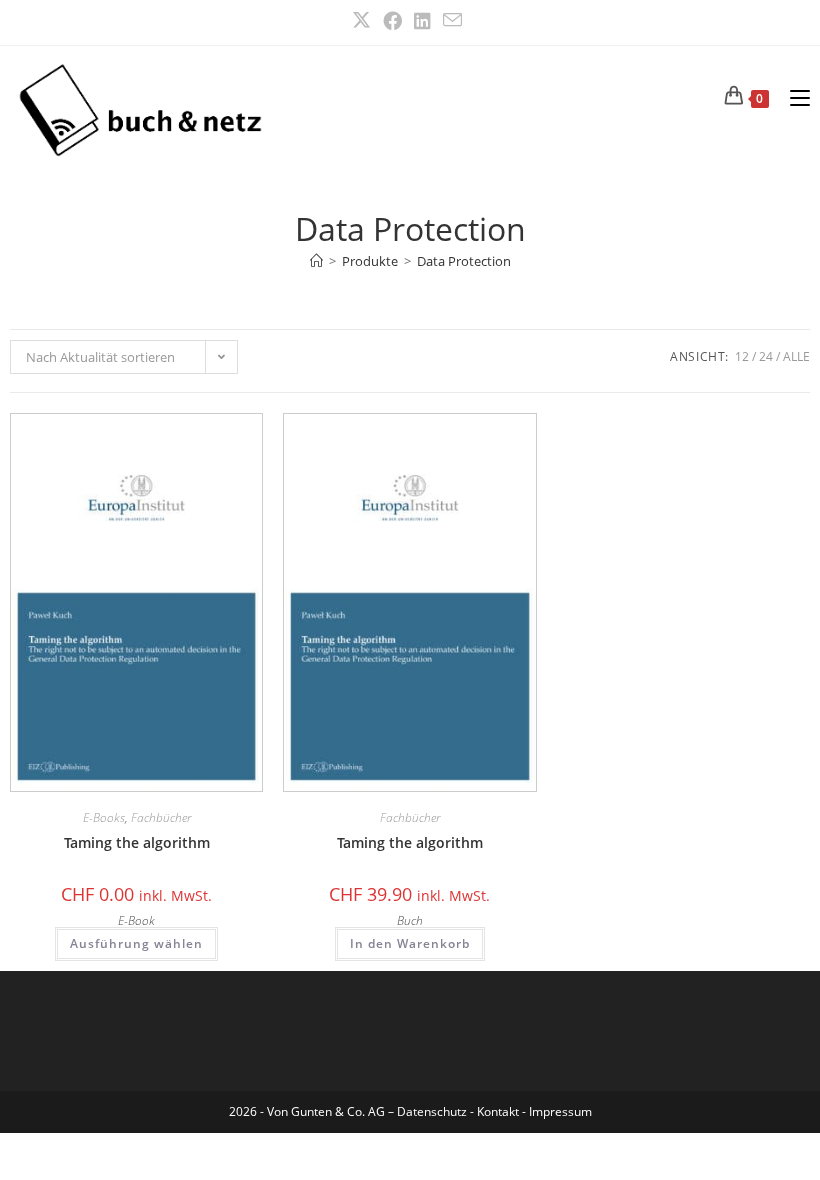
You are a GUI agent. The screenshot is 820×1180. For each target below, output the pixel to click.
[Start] (316, 261)
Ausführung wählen (136, 943)
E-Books (104, 817)
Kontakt (498, 1111)
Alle (796, 356)
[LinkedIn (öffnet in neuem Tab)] (422, 20)
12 (742, 356)
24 (766, 356)
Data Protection (464, 261)
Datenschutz (433, 1111)
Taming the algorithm (137, 842)
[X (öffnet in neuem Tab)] (364, 20)
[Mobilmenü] (792, 96)
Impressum (560, 1111)
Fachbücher (161, 817)
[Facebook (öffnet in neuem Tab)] (392, 20)
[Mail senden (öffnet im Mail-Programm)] (452, 20)
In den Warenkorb (410, 943)
